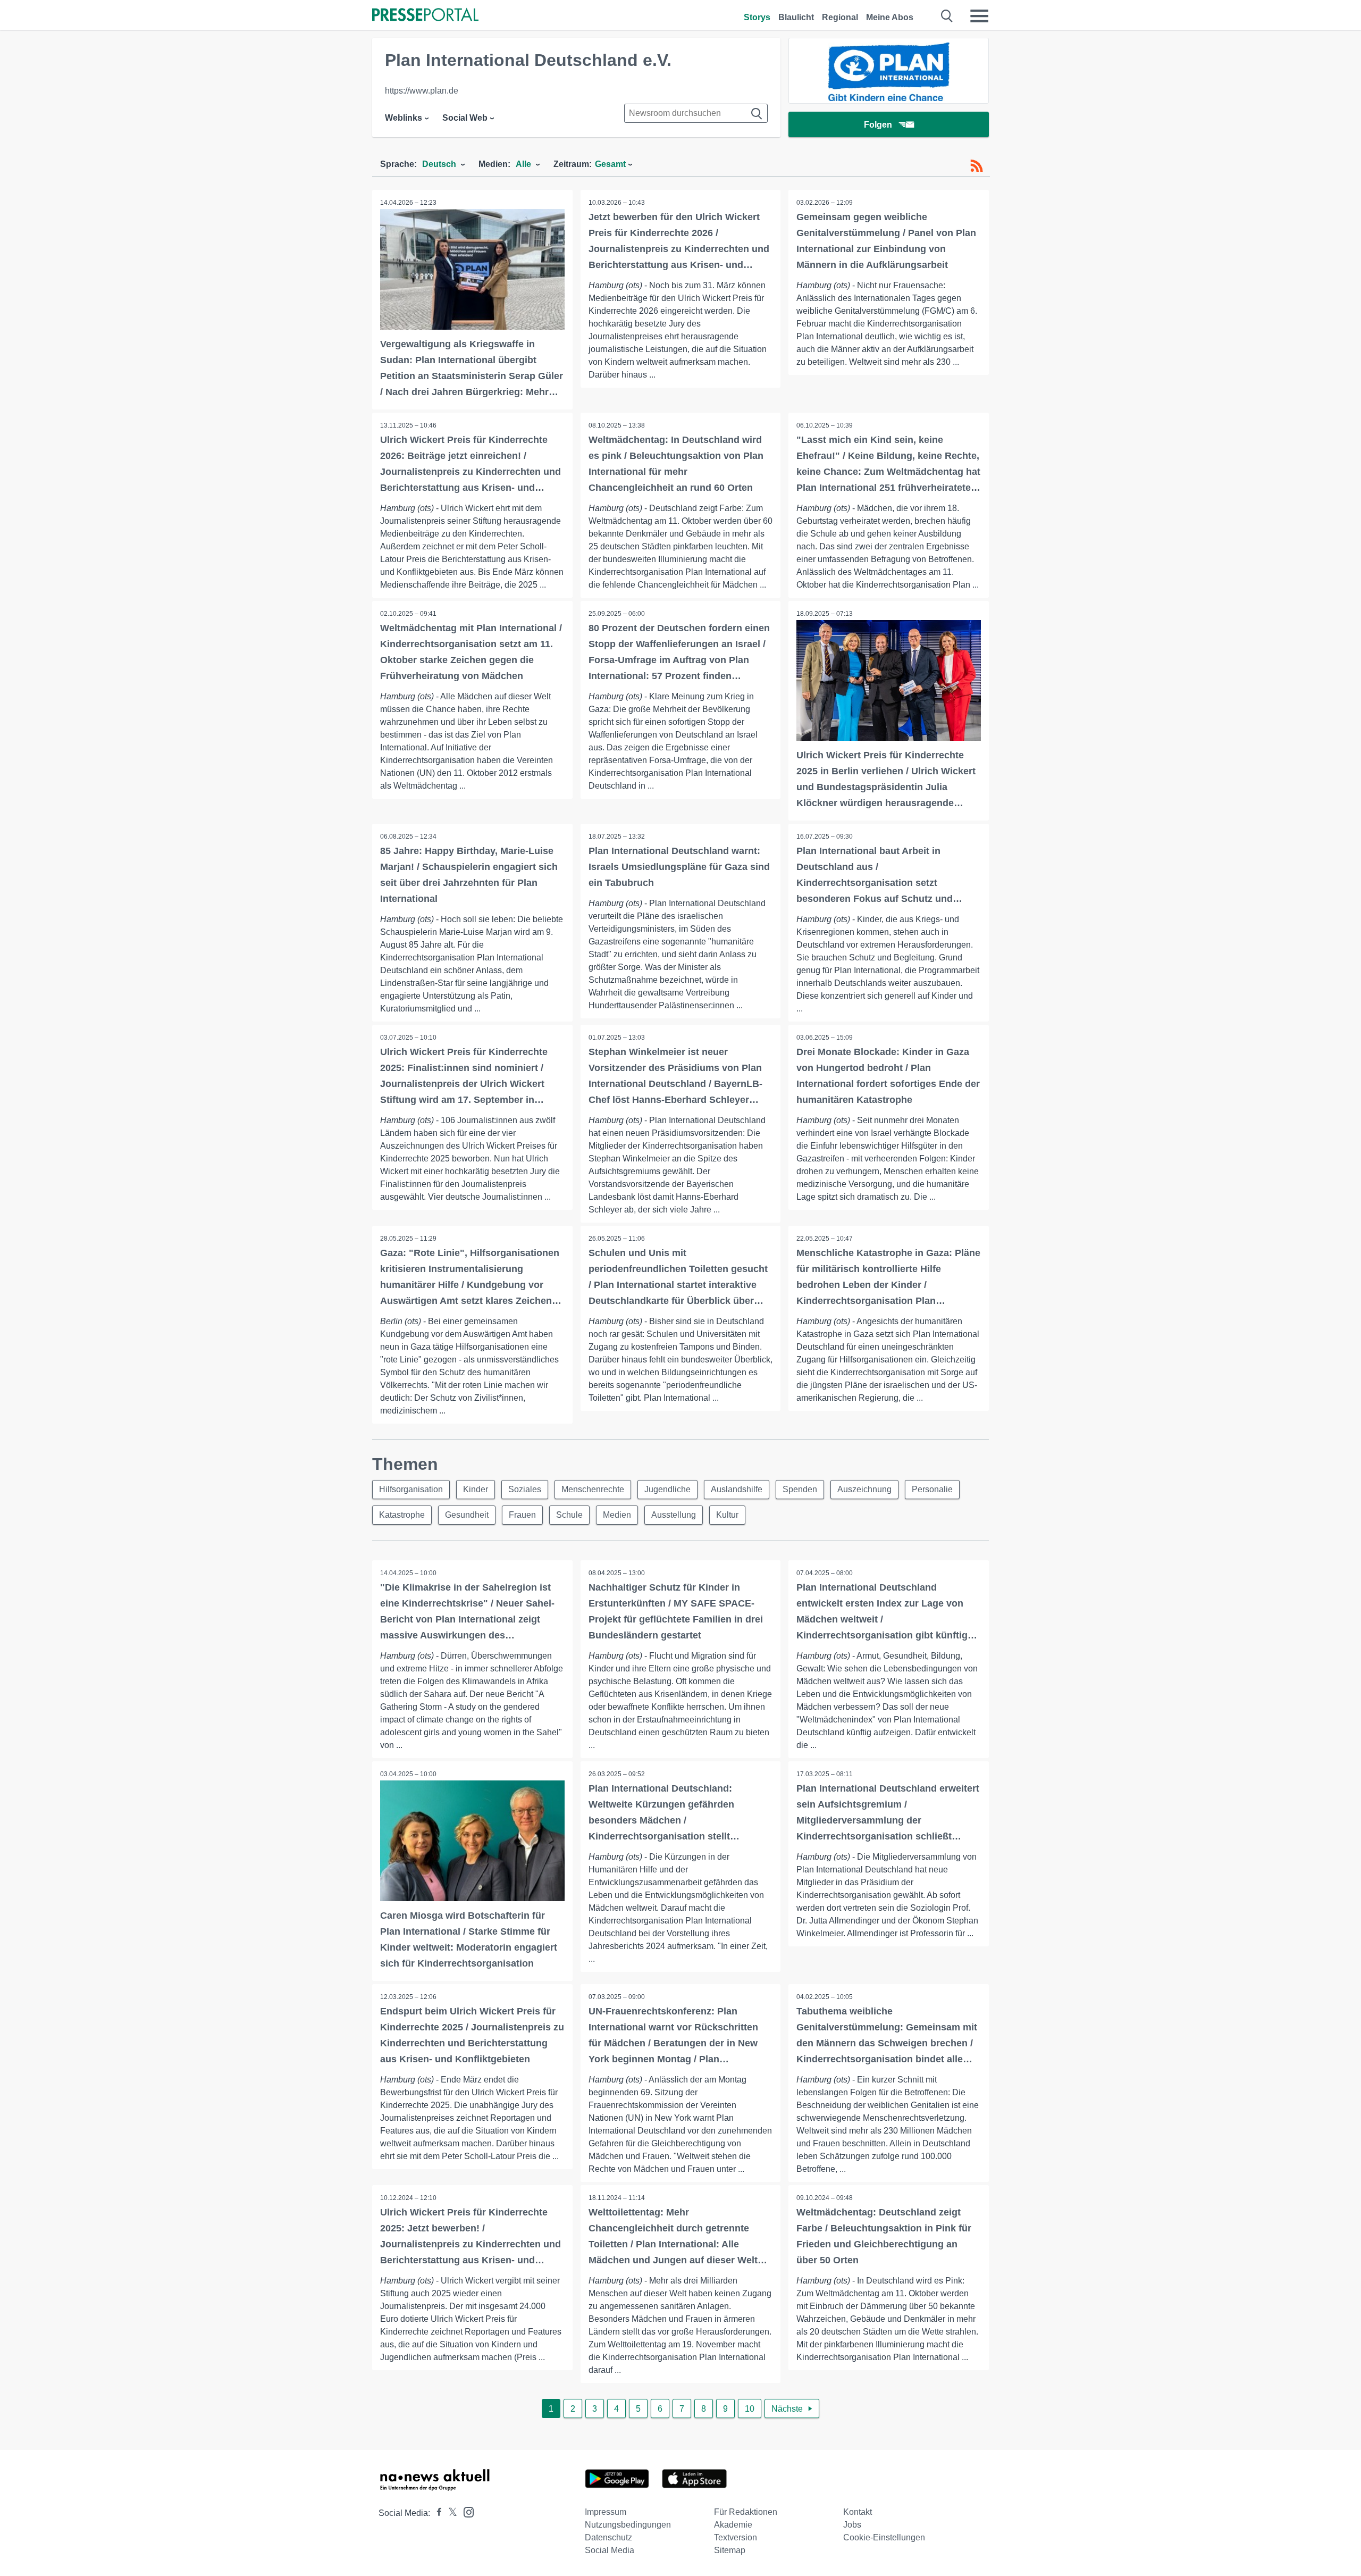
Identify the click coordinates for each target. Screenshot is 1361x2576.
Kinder (476, 1489)
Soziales (525, 1489)
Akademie (733, 2525)
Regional (840, 17)
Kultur (727, 1515)
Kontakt (858, 2512)
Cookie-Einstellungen (884, 2537)
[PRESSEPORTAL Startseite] (425, 16)
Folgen (878, 125)
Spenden (800, 1489)
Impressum (606, 2512)
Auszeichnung (864, 1489)
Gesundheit (467, 1515)
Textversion (736, 2537)
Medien (617, 1515)
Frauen (522, 1515)
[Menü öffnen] (979, 16)
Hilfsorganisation (411, 1489)
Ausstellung (674, 1515)
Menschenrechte (593, 1489)
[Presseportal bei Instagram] (465, 2511)
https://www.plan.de (422, 91)
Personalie (932, 1489)
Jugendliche (667, 1489)
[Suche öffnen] (947, 16)
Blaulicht (796, 17)
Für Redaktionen (746, 2512)
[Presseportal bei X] (450, 2513)
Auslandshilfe (737, 1489)
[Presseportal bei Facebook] (436, 2513)
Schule (569, 1515)
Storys (757, 17)
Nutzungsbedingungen (628, 2525)
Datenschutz (608, 2537)
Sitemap (730, 2550)
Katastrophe (402, 1515)
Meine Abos (890, 17)
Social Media (610, 2550)
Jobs (852, 2525)
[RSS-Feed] (977, 166)
